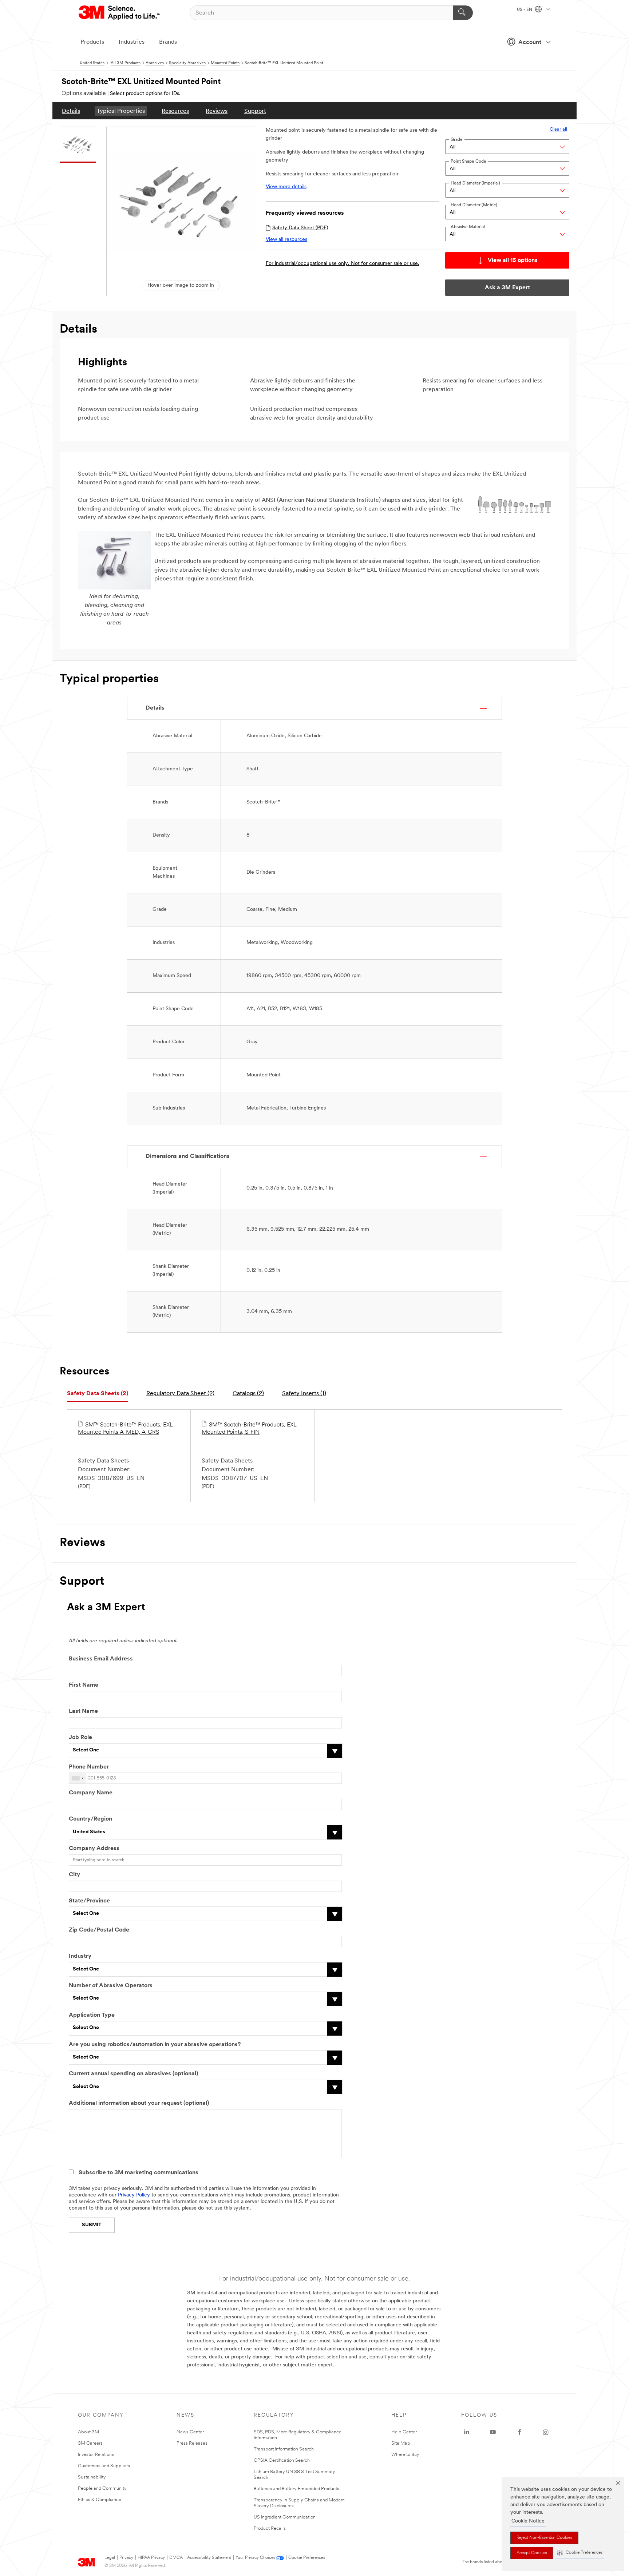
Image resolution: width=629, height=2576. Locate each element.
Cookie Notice (528, 2521)
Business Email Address (101, 1659)
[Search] (463, 13)
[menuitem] (71, 111)
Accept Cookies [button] (532, 2553)
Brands (168, 42)
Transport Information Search (284, 2449)
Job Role (80, 1738)
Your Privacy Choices (255, 2558)
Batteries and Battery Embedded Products (296, 2489)
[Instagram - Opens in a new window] (546, 2432)
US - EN (525, 10)
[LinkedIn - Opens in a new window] (467, 2432)
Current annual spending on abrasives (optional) (133, 2074)
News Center (190, 2432)
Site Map (401, 2443)
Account (530, 43)
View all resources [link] (286, 240)
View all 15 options (513, 261)
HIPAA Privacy (151, 2558)
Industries (132, 42)
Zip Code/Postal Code (99, 1930)
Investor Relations (96, 2455)
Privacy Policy (134, 2195)
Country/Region (90, 1819)
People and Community (102, 2488)
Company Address (94, 1849)
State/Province (89, 1901)
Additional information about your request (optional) (139, 2103)
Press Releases (192, 2443)
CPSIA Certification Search (282, 2460)
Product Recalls (270, 2529)
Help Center (404, 2432)
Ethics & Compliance (100, 2500)
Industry (80, 1956)
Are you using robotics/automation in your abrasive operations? (155, 2045)
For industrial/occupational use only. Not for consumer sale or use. (343, 264)
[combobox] (78, 1778)
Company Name (91, 1793)
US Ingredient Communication (285, 2517)
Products (92, 42)
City (74, 1875)
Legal (110, 2558)
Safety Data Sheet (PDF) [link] (300, 228)
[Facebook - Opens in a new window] (519, 2432)
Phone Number (89, 1767)
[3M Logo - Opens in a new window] (120, 13)
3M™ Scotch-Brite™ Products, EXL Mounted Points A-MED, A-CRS (125, 1429)
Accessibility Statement (209, 2558)
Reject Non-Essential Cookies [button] (544, 2538)
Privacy (126, 2558)
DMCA (176, 2558)
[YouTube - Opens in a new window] (493, 2432)
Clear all (558, 129)
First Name (84, 1685)
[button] (580, 2553)
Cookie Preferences (307, 2558)
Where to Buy (405, 2455)
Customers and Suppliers (104, 2466)
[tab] (98, 1394)
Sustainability (92, 2477)
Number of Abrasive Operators (111, 1986)
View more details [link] (286, 187)
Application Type (92, 2015)
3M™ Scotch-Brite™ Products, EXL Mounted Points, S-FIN (249, 1429)
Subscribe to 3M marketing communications (139, 2173)
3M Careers (90, 2443)
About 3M (88, 2432)
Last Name (83, 1711)
